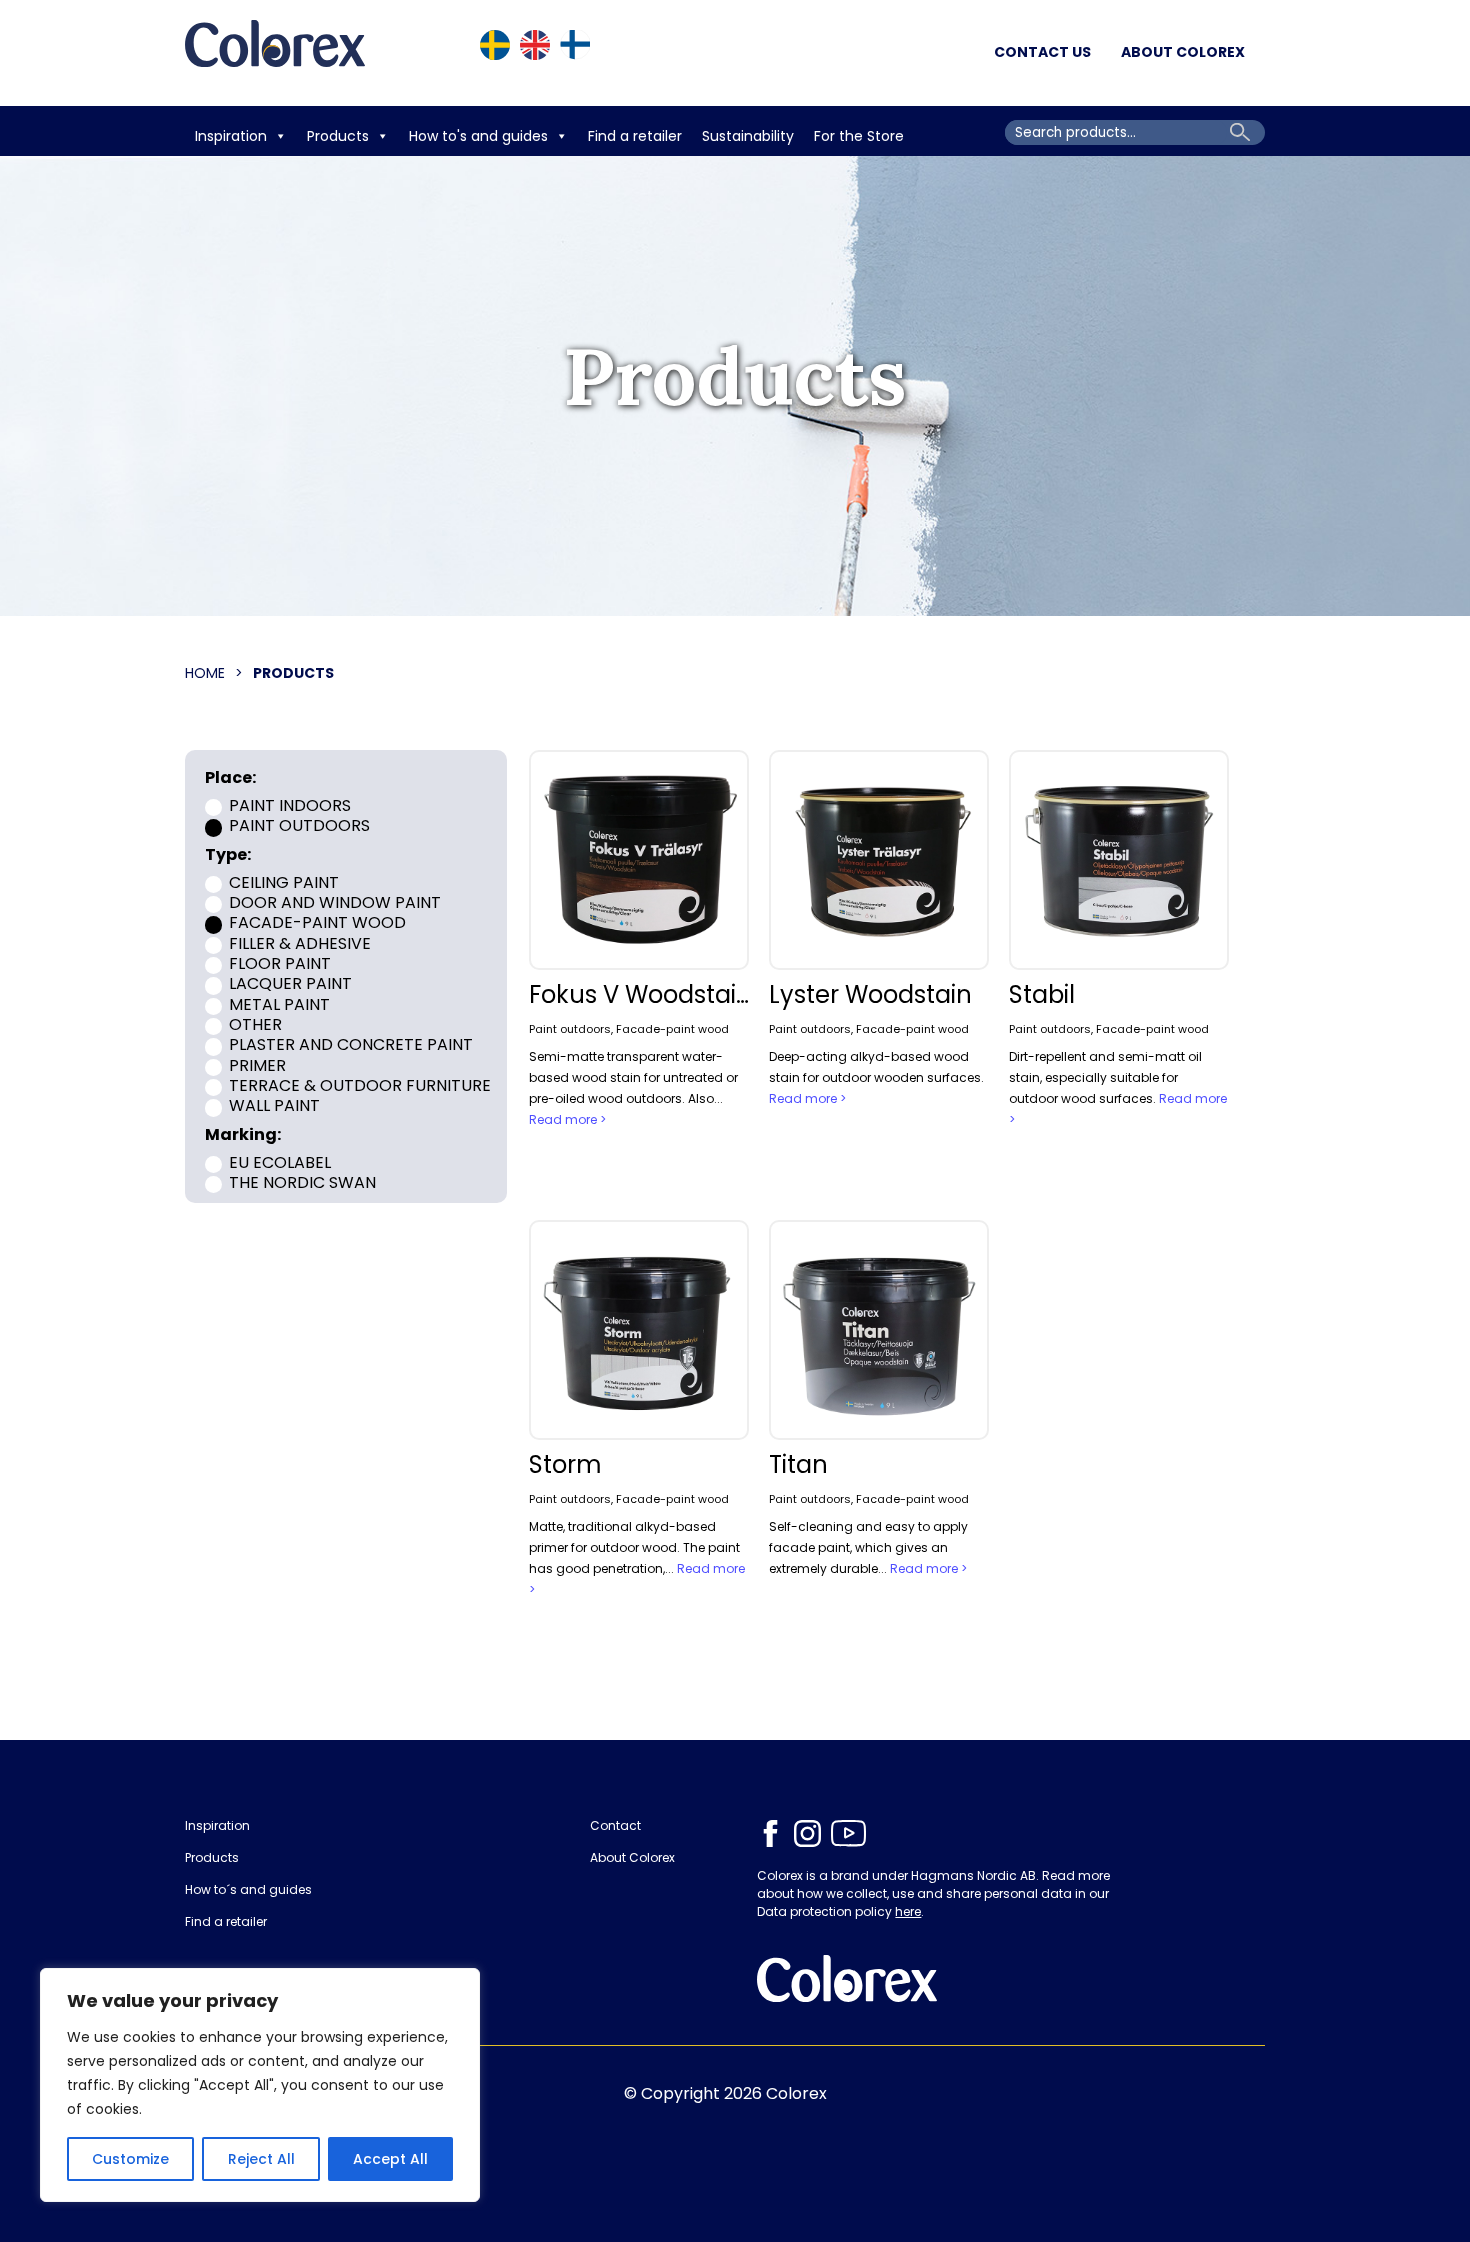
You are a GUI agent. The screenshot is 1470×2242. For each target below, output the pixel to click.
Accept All (390, 2159)
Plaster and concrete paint (351, 1044)
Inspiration (231, 136)
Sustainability (748, 136)
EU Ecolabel (280, 1161)
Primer (257, 1064)
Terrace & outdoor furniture (360, 1085)
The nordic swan (302, 1181)
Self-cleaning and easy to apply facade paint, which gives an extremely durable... (868, 1547)
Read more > (567, 1119)
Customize (130, 2159)
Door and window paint (335, 902)
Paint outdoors (299, 825)
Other (255, 1024)
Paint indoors (290, 805)
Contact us (1042, 52)
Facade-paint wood (317, 922)
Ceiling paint (284, 881)
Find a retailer (635, 136)
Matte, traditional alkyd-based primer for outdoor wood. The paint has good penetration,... (634, 1547)
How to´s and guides (248, 1890)
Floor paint (280, 963)
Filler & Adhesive (300, 942)
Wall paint (274, 1105)
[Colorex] (275, 53)
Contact (615, 1826)
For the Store (861, 136)
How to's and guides (478, 136)
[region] (260, 2085)
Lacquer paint (290, 983)
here (908, 1911)
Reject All (261, 2159)
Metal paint (279, 1003)
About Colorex (1183, 52)
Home (205, 673)
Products (338, 136)
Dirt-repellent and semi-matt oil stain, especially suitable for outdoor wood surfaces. (1105, 1077)
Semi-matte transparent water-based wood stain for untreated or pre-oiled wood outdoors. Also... (633, 1077)
